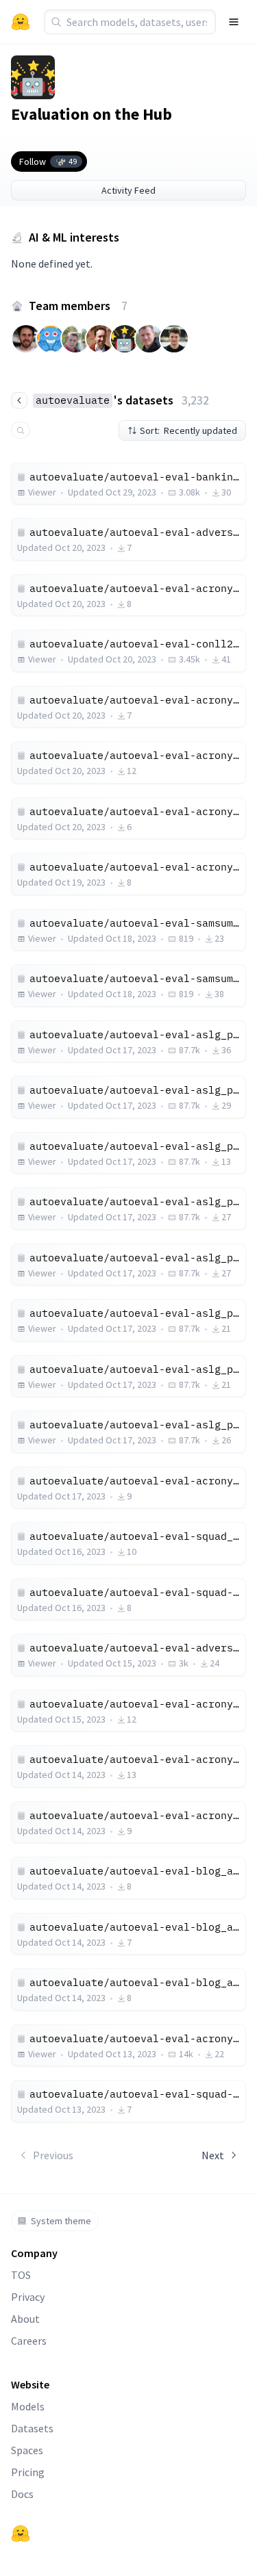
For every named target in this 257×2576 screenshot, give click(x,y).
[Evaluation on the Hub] (33, 77)
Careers (29, 2341)
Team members (78, 306)
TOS (21, 2275)
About (25, 2319)
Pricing (28, 2472)
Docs (22, 2494)
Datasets (32, 2428)
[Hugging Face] (21, 2534)
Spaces (27, 2450)
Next (213, 2155)
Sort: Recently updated (188, 430)
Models (28, 2406)
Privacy (28, 2297)
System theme (61, 2221)
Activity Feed (128, 190)
